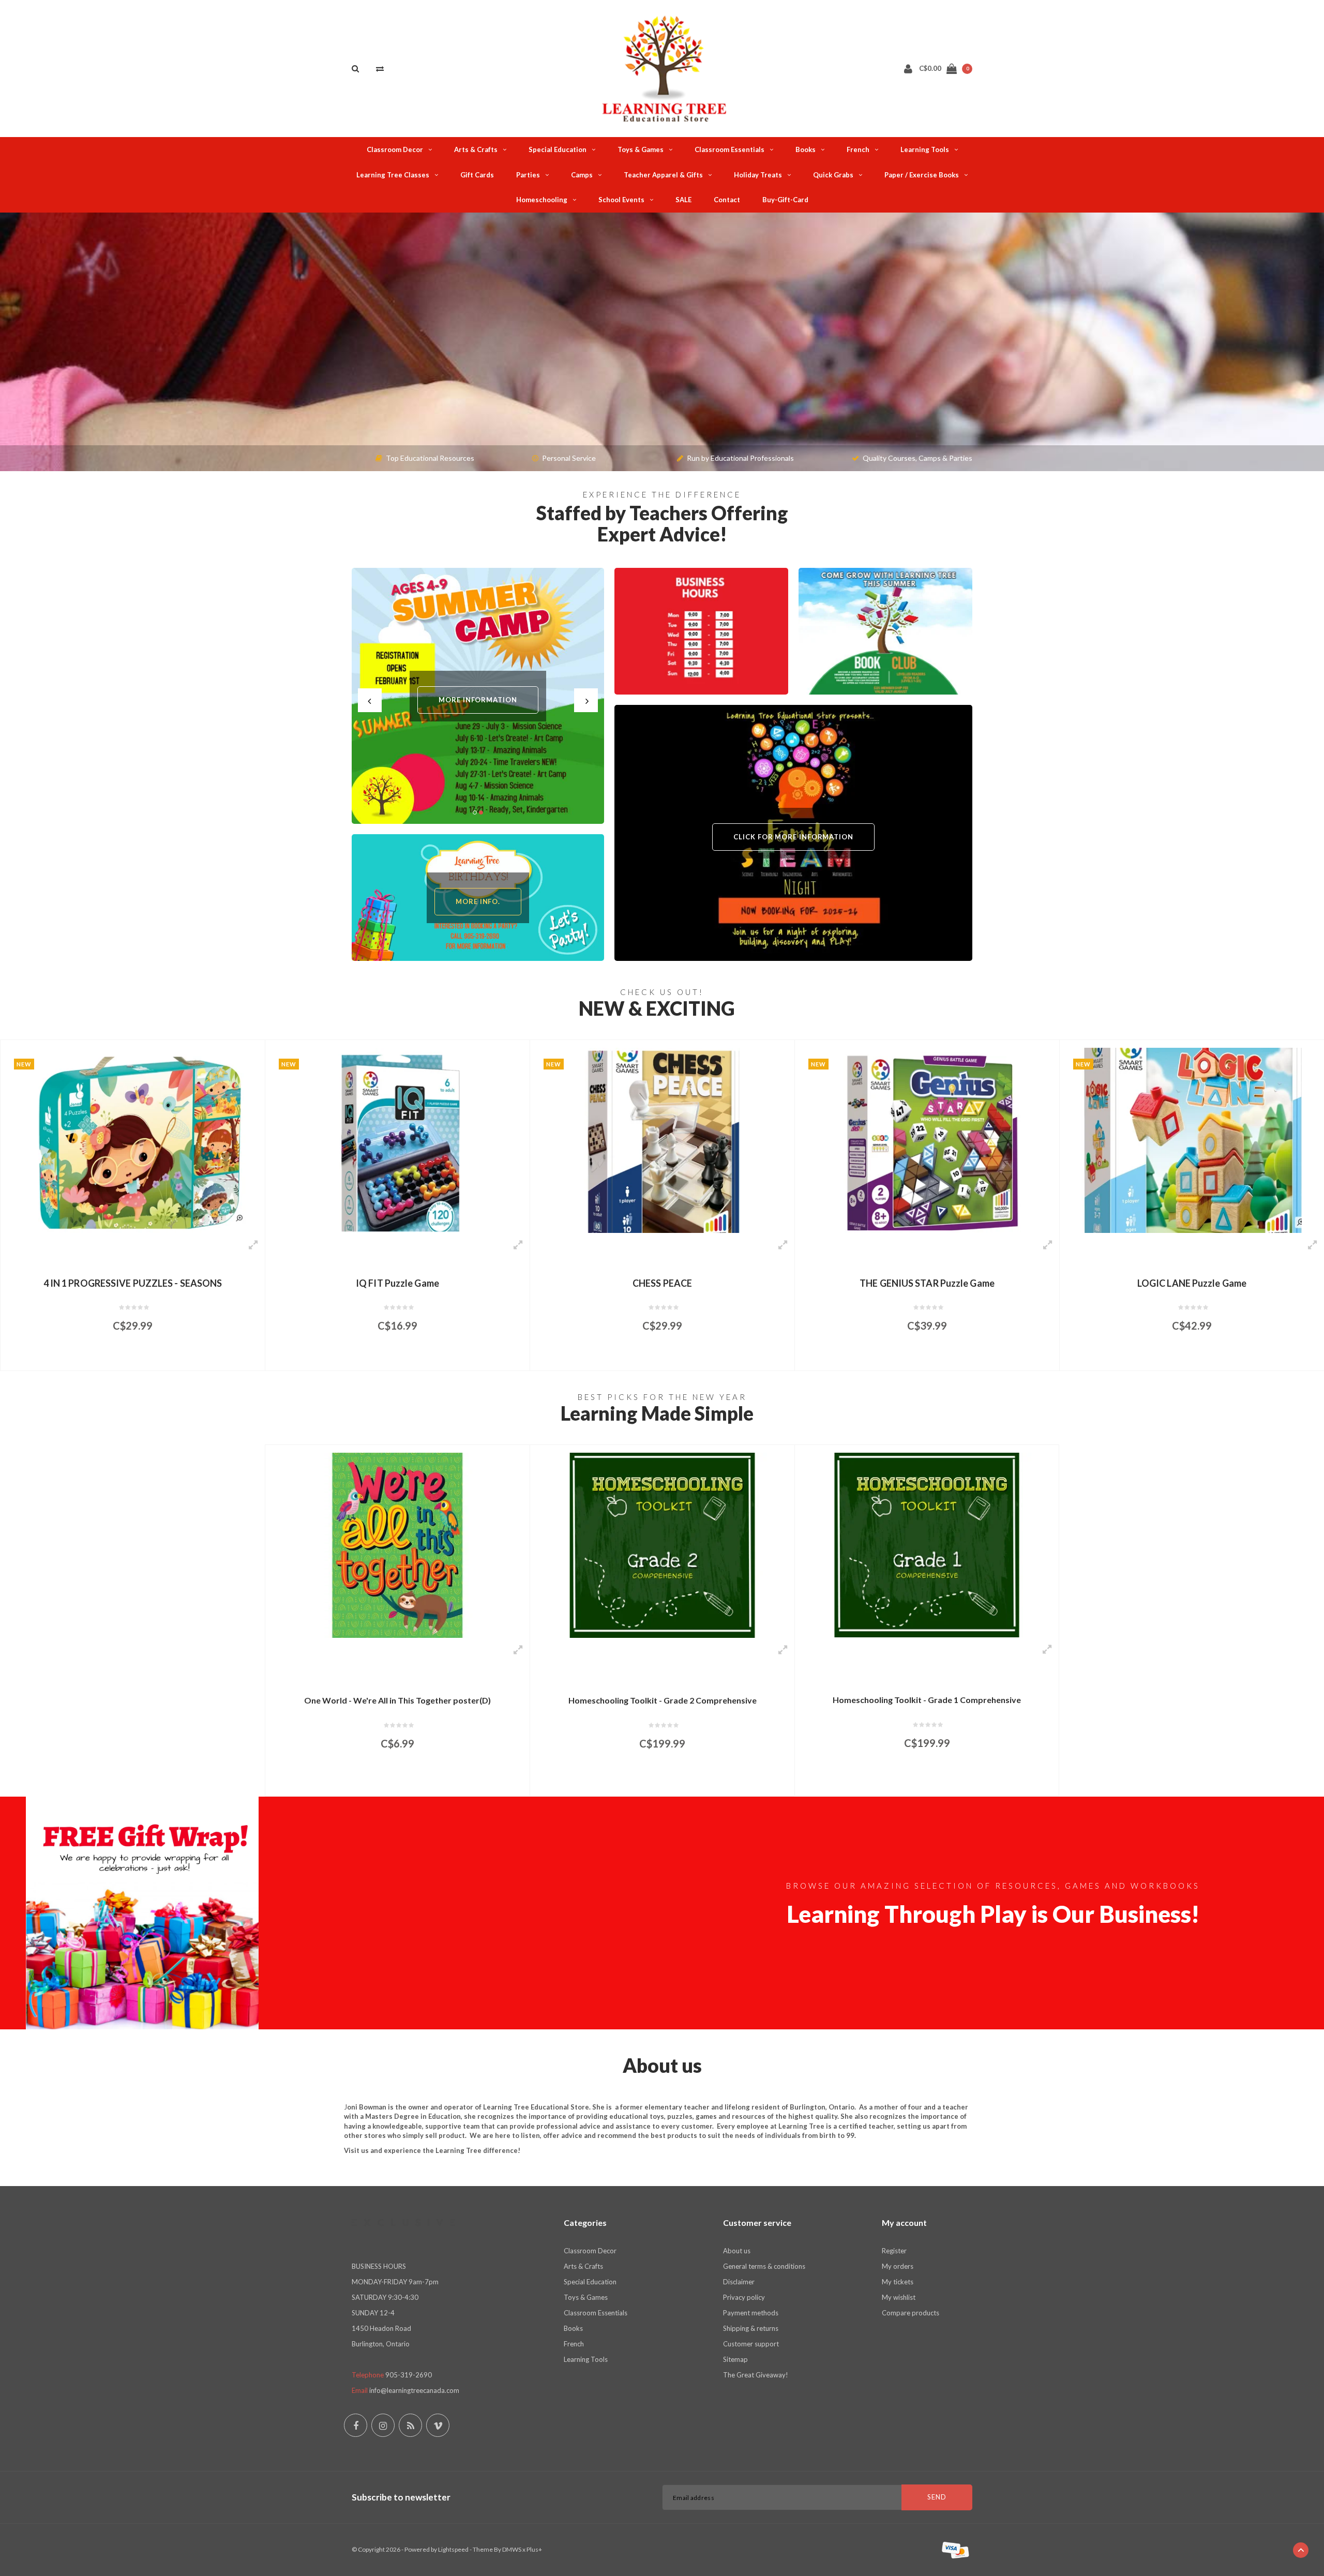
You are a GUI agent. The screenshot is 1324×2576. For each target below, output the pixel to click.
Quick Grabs (833, 175)
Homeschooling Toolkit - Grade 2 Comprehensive (663, 1700)
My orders (898, 2266)
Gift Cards (477, 175)
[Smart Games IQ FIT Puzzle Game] (133, 1140)
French (858, 149)
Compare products (911, 2313)
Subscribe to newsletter (401, 2497)
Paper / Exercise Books (922, 175)
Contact (727, 200)
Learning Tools (925, 149)
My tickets (898, 2282)
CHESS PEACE (397, 1283)
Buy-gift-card (785, 200)
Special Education (558, 149)
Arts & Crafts (476, 149)
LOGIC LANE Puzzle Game (927, 1283)
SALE (683, 200)
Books (806, 149)
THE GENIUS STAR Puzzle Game (662, 1283)
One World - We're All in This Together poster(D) (397, 1700)
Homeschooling (542, 200)
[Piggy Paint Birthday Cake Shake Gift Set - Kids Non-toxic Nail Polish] (1192, 1140)
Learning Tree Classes (393, 175)
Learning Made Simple (657, 1413)
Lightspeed (453, 2549)
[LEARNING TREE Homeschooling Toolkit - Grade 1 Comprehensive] (927, 1545)
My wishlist (899, 2297)
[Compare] (380, 68)
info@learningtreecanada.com (414, 2390)
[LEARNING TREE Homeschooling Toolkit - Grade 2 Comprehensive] (662, 1545)
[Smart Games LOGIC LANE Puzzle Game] (927, 1140)
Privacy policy (744, 2297)
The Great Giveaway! (756, 2375)
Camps (582, 175)
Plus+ (534, 2549)
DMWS (512, 2549)
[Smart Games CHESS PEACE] (397, 1140)
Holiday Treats (758, 175)
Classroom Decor (395, 149)
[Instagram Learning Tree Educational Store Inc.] (383, 2425)
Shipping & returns (751, 2328)
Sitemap (735, 2359)
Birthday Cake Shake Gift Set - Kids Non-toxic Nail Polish (1192, 1283)
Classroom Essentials (729, 149)
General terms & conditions (764, 2266)
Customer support (751, 2344)
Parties (528, 175)
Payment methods (751, 2313)
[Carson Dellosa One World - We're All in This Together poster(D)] (397, 1545)
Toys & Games (641, 149)
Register (894, 2251)
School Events (621, 200)
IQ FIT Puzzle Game (133, 1283)
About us (737, 2251)
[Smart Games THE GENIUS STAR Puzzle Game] (662, 1140)
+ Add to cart (126, 1358)
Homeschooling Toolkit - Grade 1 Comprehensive (927, 1700)
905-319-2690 (409, 2375)
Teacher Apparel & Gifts (663, 175)
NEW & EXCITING (657, 1008)
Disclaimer (739, 2282)
